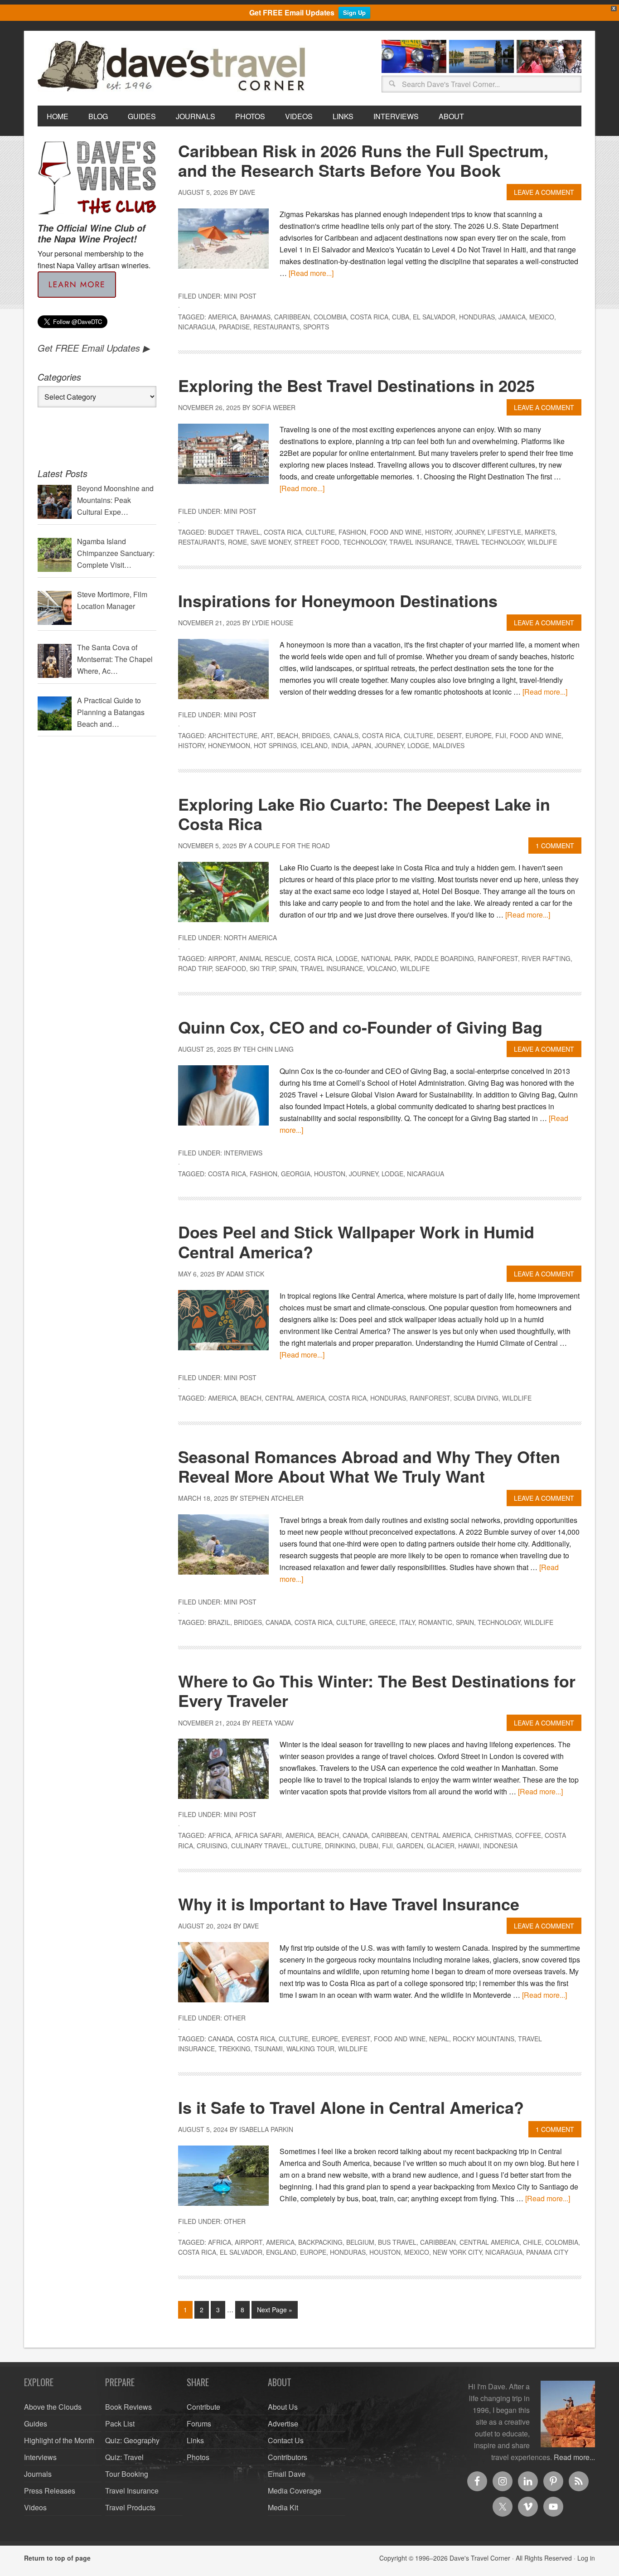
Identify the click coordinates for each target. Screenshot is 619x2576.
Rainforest (498, 958)
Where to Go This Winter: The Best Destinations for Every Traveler (377, 1690)
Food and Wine (396, 532)
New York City (457, 2252)
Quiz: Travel (124, 2457)
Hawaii (469, 1846)
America (222, 317)
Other (235, 2018)
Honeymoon (229, 745)
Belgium (360, 2242)
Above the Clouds (53, 2407)
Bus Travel (397, 2242)
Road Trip (195, 968)
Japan (361, 745)
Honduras (477, 317)
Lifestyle (504, 532)
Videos (35, 2507)
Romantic (435, 1622)
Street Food (317, 542)
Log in (586, 2558)
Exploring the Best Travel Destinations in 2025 (356, 385)
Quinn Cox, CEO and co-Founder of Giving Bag (360, 1027)
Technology (364, 542)
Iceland (314, 745)
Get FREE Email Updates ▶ (94, 348)
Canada (278, 1622)
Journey (469, 532)
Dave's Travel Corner (174, 67)
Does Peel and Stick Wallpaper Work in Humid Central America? (356, 1241)
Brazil (219, 1622)
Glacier (441, 1846)
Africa (220, 1835)
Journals (38, 2474)
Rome (237, 542)
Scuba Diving (476, 1398)
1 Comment (555, 846)
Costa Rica (369, 317)
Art (267, 735)
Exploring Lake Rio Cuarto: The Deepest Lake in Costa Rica (364, 814)
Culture (320, 532)
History (438, 532)
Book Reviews (128, 2407)
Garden (410, 1846)
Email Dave (287, 2474)
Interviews (243, 1153)
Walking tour (310, 2049)
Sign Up (354, 12)
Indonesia (500, 1846)
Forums (199, 2424)
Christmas (493, 1835)
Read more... (574, 2457)
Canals (346, 735)
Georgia (296, 1174)
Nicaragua (197, 327)
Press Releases (50, 2491)
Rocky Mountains (484, 2039)
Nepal (439, 2039)
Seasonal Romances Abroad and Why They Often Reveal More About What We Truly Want (369, 1466)
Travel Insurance (421, 542)
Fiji (501, 735)
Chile (532, 2242)
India (340, 745)
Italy (407, 1622)
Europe (479, 735)
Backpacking (320, 2242)
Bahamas (255, 317)
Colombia (330, 317)
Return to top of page (57, 2558)
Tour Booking (127, 2474)
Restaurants (276, 327)
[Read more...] (311, 273)
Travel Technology (490, 542)
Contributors (288, 2457)
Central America (295, 1398)
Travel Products (130, 2507)
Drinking (340, 1846)
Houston (330, 1174)
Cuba (401, 317)
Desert (449, 735)
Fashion (352, 532)
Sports (316, 327)
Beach (288, 735)
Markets (540, 532)
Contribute (203, 2407)
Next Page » (275, 2310)
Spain (288, 968)
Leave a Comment (544, 192)
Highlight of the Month (59, 2440)
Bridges (316, 735)
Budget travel (234, 532)
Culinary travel (260, 1846)
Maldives (449, 745)
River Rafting (546, 958)
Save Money (271, 542)
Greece (382, 1622)
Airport (222, 958)
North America (250, 938)
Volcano (382, 968)
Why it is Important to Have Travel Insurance (349, 1904)
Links (195, 2440)
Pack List (120, 2424)
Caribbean (292, 317)
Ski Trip (262, 968)
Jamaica (512, 317)
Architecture (233, 735)
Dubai (369, 1846)
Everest (356, 2039)
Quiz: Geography (132, 2440)
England (281, 2252)
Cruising (212, 1846)
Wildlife (542, 542)
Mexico (542, 317)
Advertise (283, 2424)
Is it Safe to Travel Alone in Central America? (351, 2107)
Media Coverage (295, 2491)
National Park (386, 958)
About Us (283, 2407)
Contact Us (286, 2440)
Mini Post (240, 296)
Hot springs (275, 745)
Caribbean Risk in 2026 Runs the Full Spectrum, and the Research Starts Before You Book (363, 160)
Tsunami (268, 2049)
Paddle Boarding (444, 958)
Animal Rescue (265, 958)
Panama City (547, 2252)
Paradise (234, 327)
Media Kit (283, 2507)
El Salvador (434, 317)
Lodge (418, 745)
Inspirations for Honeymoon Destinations (338, 600)
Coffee (528, 1835)
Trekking (235, 2049)
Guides (36, 2424)
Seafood (231, 968)
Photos (198, 2457)
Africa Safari (258, 1835)
